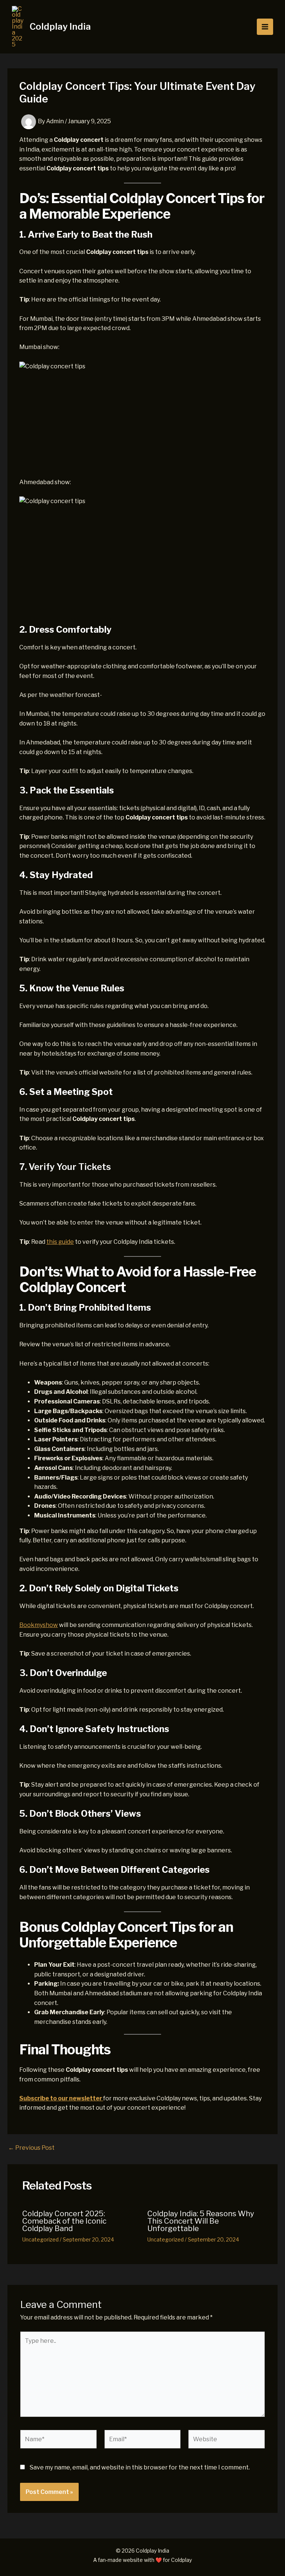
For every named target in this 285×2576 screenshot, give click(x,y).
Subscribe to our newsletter (61, 2098)
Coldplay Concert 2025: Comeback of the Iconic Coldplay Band (64, 2221)
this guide (60, 1242)
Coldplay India (60, 27)
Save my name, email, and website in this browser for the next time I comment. (140, 2467)
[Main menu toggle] (265, 27)
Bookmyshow (39, 1625)
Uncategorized (40, 2239)
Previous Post (31, 2148)
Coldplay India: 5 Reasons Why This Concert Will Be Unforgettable (201, 2221)
